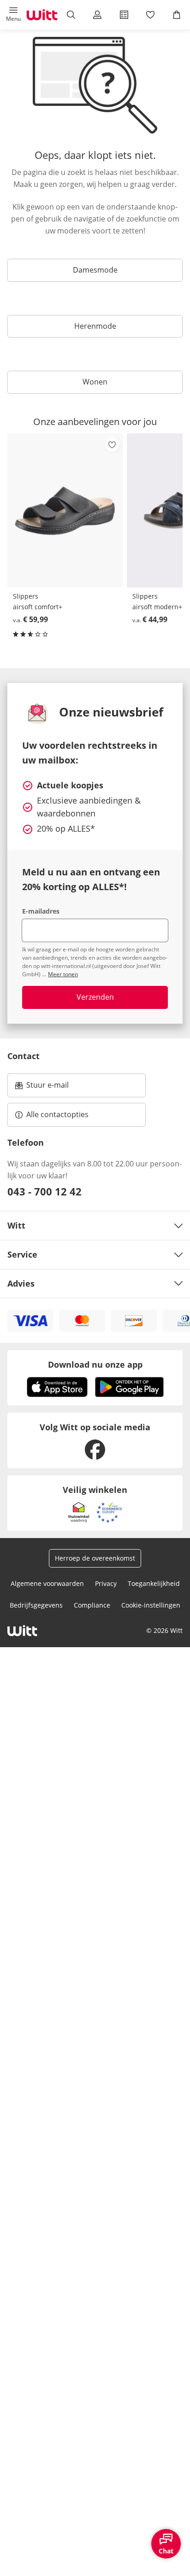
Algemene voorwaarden (47, 1583)
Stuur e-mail (47, 1088)
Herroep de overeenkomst (95, 1558)
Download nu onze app (95, 1364)
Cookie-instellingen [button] (151, 1605)
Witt (16, 1225)
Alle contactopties (57, 1114)
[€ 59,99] (65, 510)
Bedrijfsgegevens (36, 1605)
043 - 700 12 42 (45, 1191)
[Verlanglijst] (150, 15)
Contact (24, 1056)
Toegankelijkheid (154, 1583)
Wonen (95, 382)
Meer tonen (63, 974)
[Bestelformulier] (124, 15)
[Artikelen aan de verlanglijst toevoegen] (112, 444)
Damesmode (95, 270)
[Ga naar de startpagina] (42, 15)
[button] (13, 15)
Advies (21, 1283)
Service (22, 1254)
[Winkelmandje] (177, 15)
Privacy (106, 1583)
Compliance (92, 1605)
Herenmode (95, 326)
